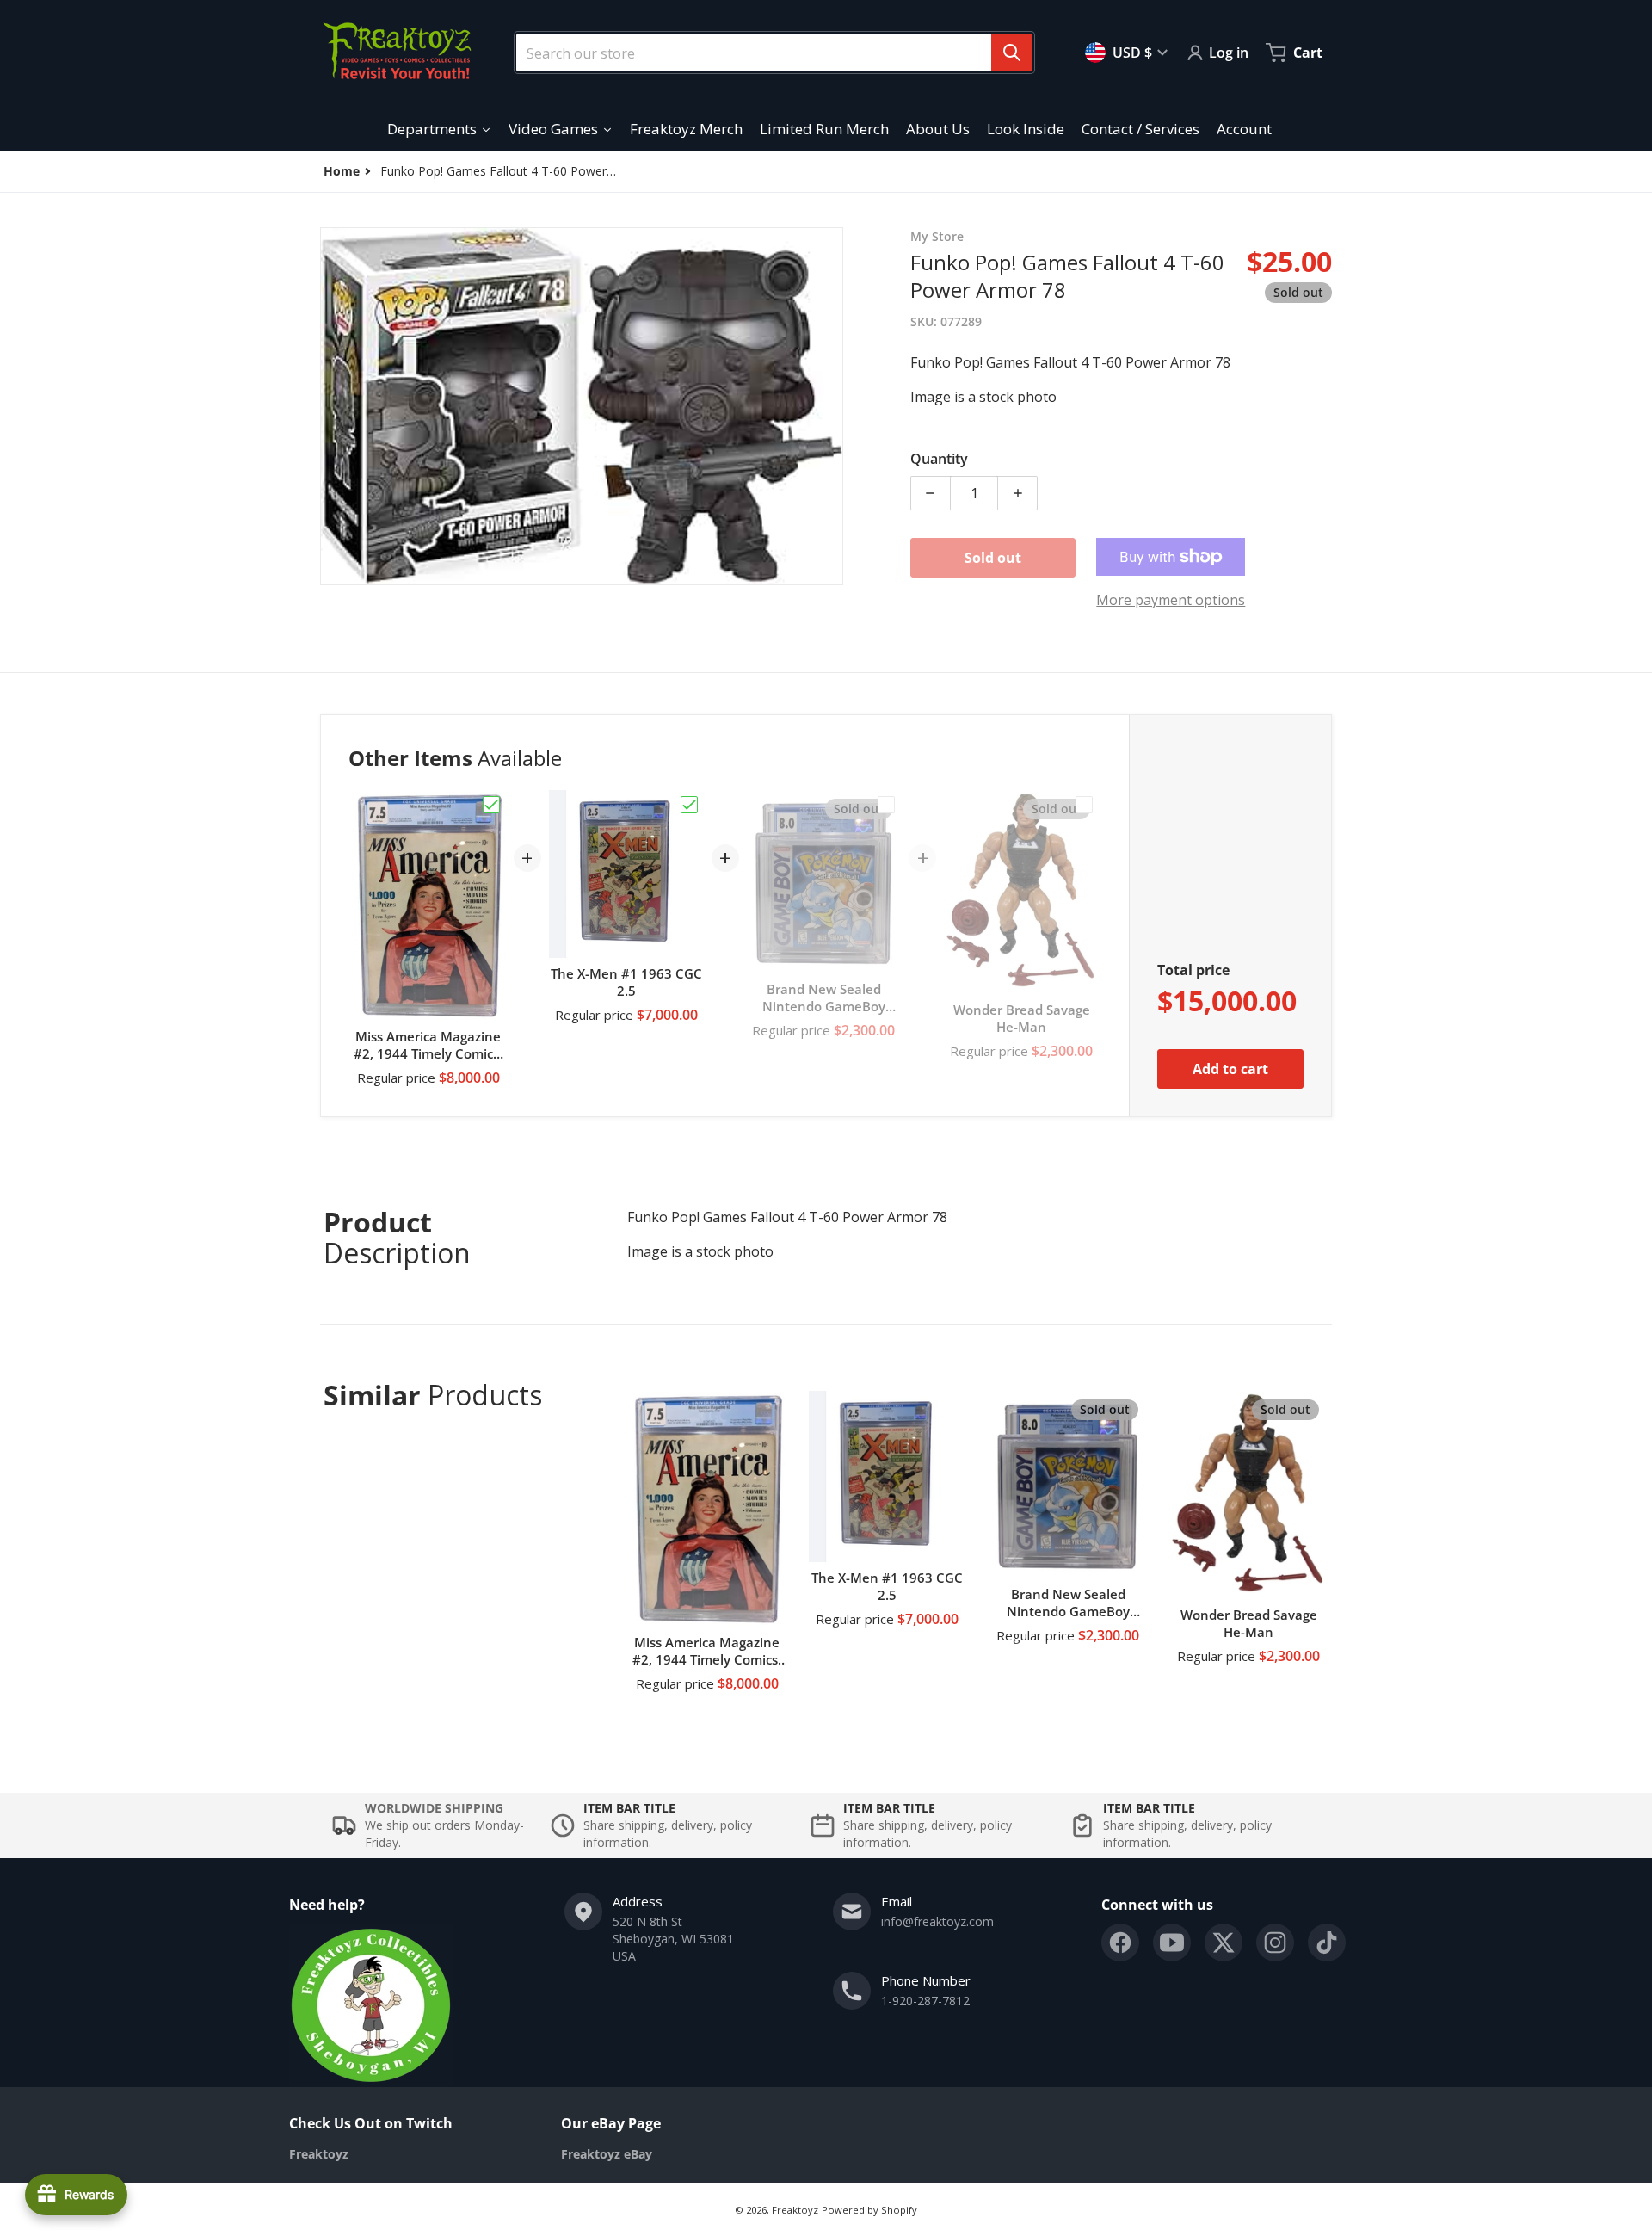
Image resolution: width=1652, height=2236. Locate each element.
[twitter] (1224, 1943)
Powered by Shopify (869, 2210)
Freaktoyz (795, 2210)
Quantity (939, 459)
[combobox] (767, 53)
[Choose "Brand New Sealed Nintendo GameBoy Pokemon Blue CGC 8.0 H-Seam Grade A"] (886, 805)
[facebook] (1120, 1943)
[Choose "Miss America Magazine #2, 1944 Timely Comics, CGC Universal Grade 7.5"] (491, 805)
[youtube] (1172, 1943)
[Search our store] (1012, 53)
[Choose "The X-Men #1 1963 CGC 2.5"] (689, 805)
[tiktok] (1327, 1943)
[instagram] (1275, 1943)
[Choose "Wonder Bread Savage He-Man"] (1084, 805)
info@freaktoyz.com (937, 1921)
